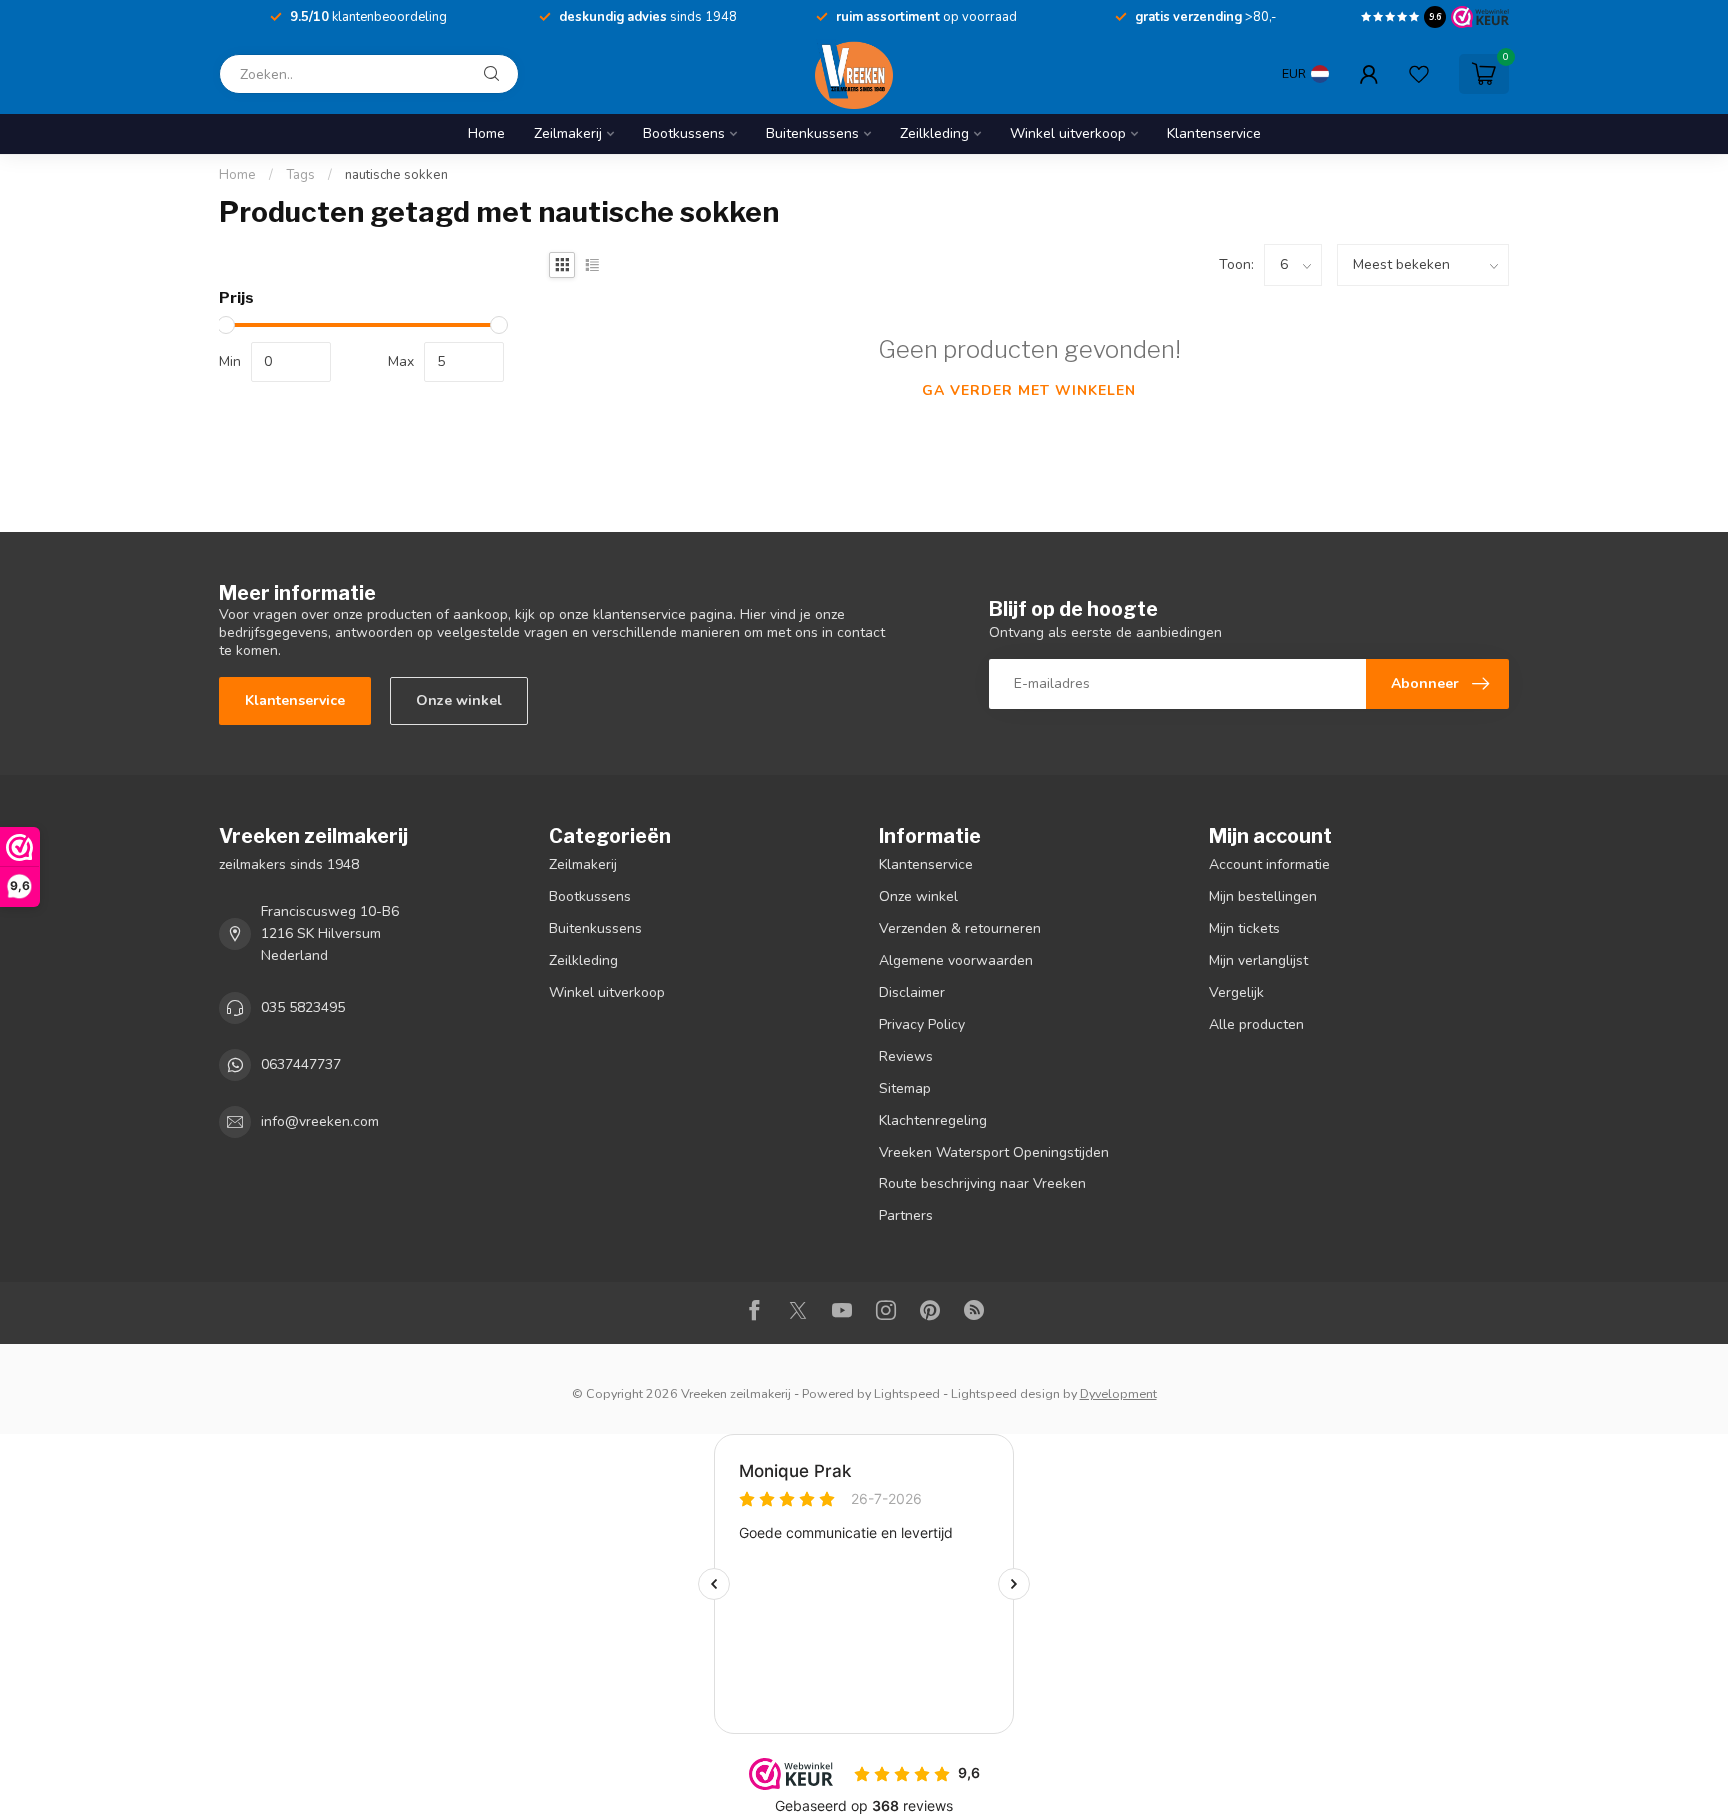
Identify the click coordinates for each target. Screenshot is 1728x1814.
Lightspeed (907, 1393)
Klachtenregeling (933, 1120)
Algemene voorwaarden (956, 960)
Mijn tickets (1244, 928)
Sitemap (905, 1088)
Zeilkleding (934, 133)
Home (486, 133)
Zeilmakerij (568, 133)
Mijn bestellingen (1263, 896)
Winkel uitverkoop (1068, 133)
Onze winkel (459, 700)
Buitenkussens (812, 133)
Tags (300, 175)
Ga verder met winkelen (1029, 390)
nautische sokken (396, 175)
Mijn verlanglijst (1258, 960)
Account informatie (1269, 864)
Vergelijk (1236, 992)
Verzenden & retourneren (960, 928)
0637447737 (301, 1064)
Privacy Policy (922, 1024)
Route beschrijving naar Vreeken (982, 1183)
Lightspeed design (1005, 1393)
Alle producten (1256, 1024)
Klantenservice (1214, 133)
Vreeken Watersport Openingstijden (994, 1152)
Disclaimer (912, 992)
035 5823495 (303, 1007)
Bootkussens (684, 133)
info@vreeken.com (320, 1121)
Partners (906, 1215)
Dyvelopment (1118, 1393)
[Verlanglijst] (1419, 74)
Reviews (906, 1056)
